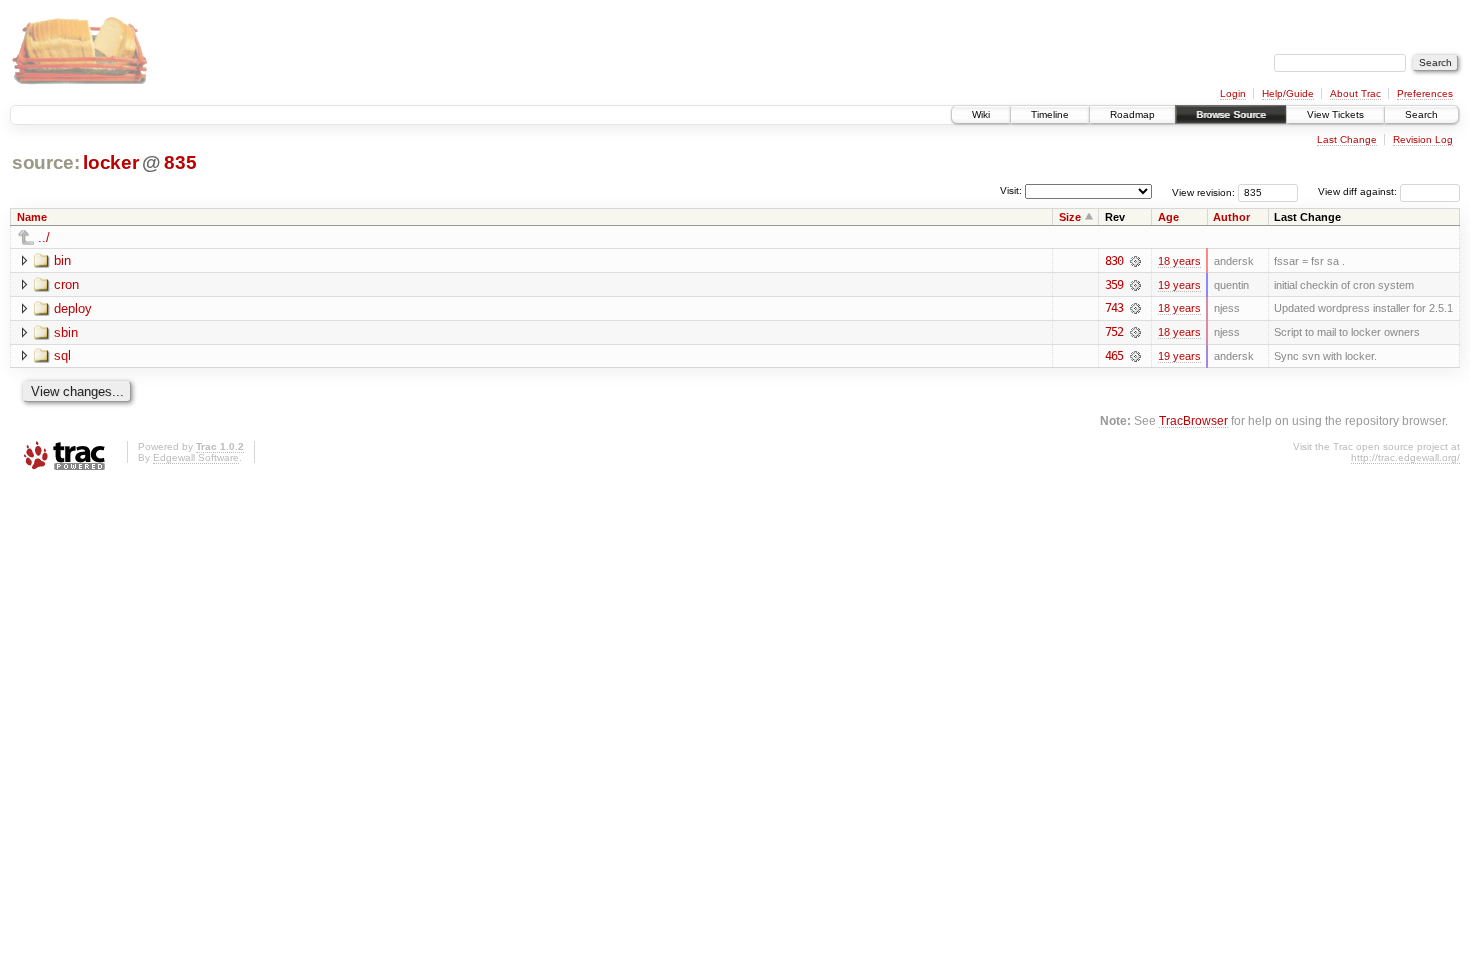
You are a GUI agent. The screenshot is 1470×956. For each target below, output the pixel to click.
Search (1421, 114)
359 (1114, 285)
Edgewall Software (196, 457)
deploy (73, 308)
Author (1231, 217)
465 (1114, 356)
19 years (1179, 285)
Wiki (981, 114)
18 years (1179, 261)
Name (32, 217)
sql (62, 355)
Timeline (1050, 114)
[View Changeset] (1135, 261)
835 (180, 162)
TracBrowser (1193, 420)
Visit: (1011, 190)
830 (1114, 261)
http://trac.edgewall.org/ (1405, 457)
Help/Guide (1288, 93)
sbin (66, 332)
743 (1114, 308)
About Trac (1355, 93)
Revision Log (1423, 139)
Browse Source (1231, 114)
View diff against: (1359, 191)
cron (66, 284)
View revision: (1203, 191)
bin (62, 260)
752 (1114, 332)
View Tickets (1335, 114)
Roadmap (1132, 114)
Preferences (1425, 93)
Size (1070, 217)
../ (44, 237)
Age (1168, 217)
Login (1233, 93)
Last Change (1347, 139)
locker (110, 162)
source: (46, 162)
